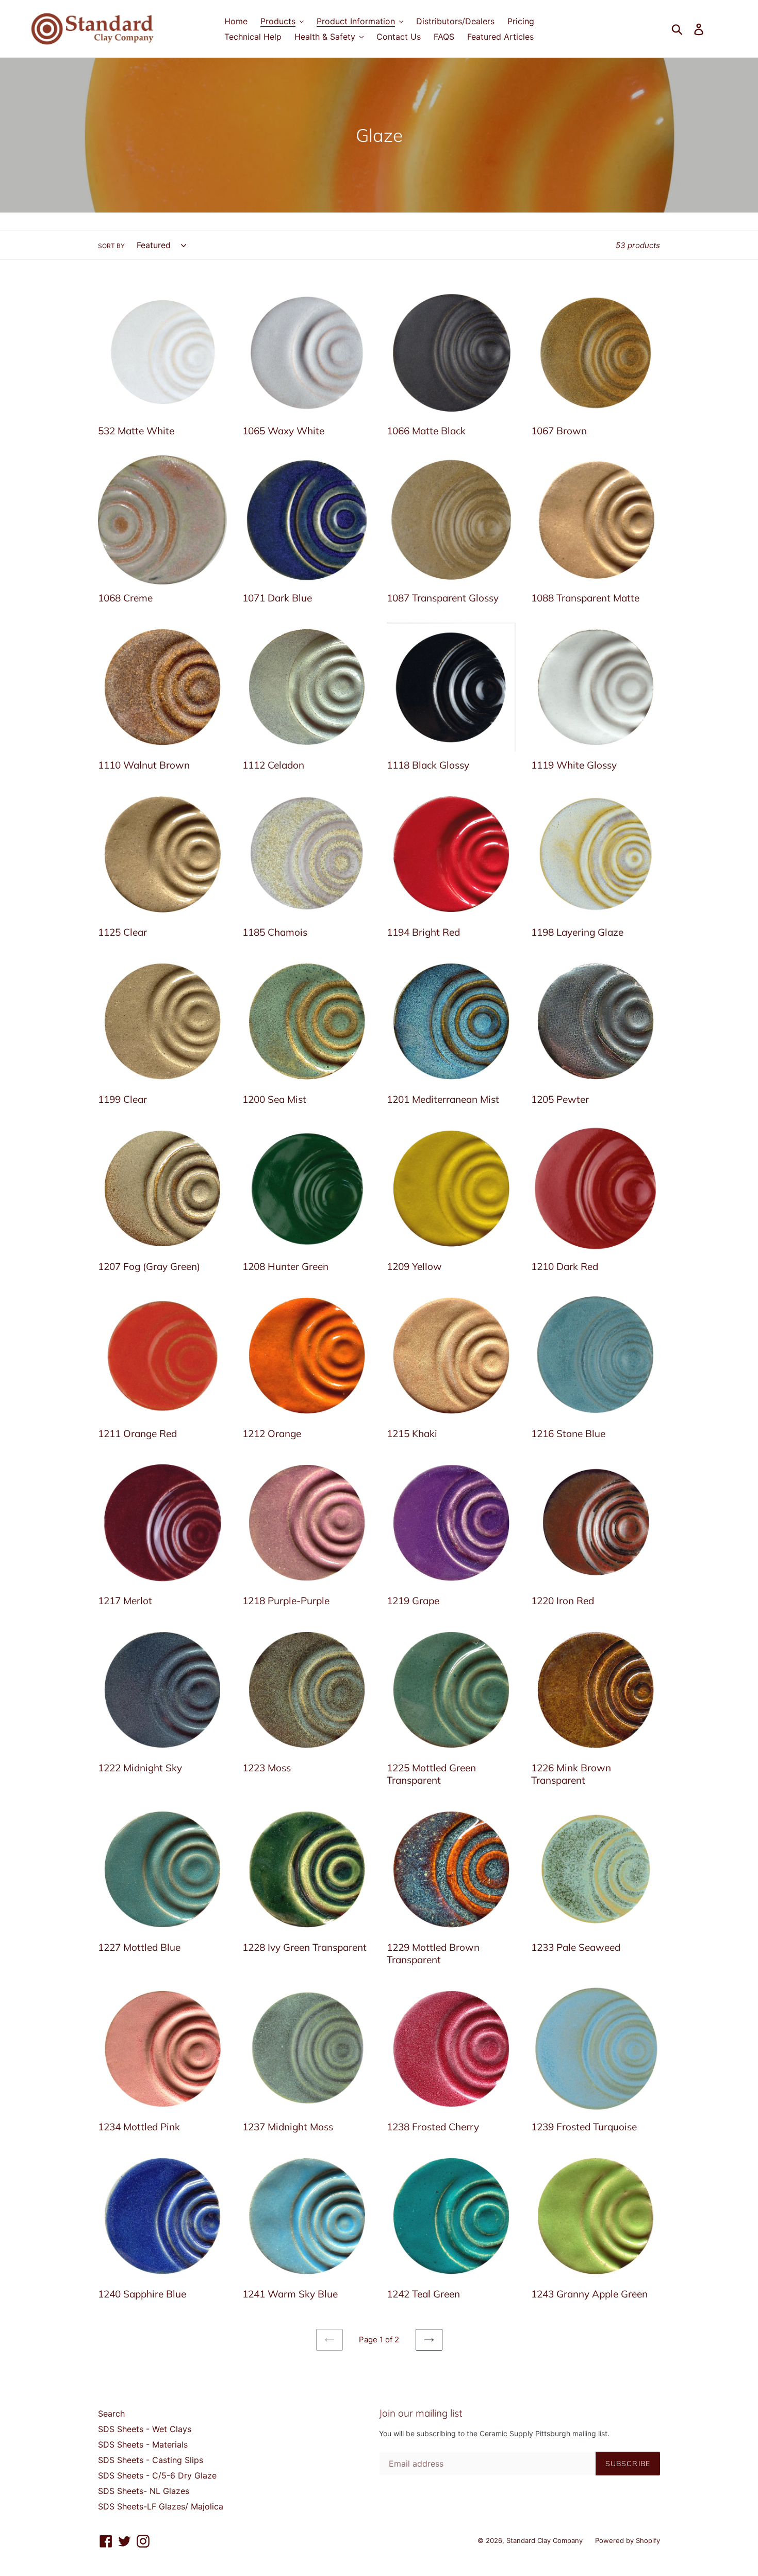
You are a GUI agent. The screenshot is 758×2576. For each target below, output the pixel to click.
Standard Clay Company (546, 2540)
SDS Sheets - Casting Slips (151, 2460)
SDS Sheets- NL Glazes (144, 2491)
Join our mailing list (421, 2413)
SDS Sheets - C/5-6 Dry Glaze (157, 2475)
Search (111, 2414)
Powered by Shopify (628, 2540)
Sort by (111, 246)
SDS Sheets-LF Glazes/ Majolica (161, 2506)
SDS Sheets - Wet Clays (145, 2429)
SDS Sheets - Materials (143, 2444)
